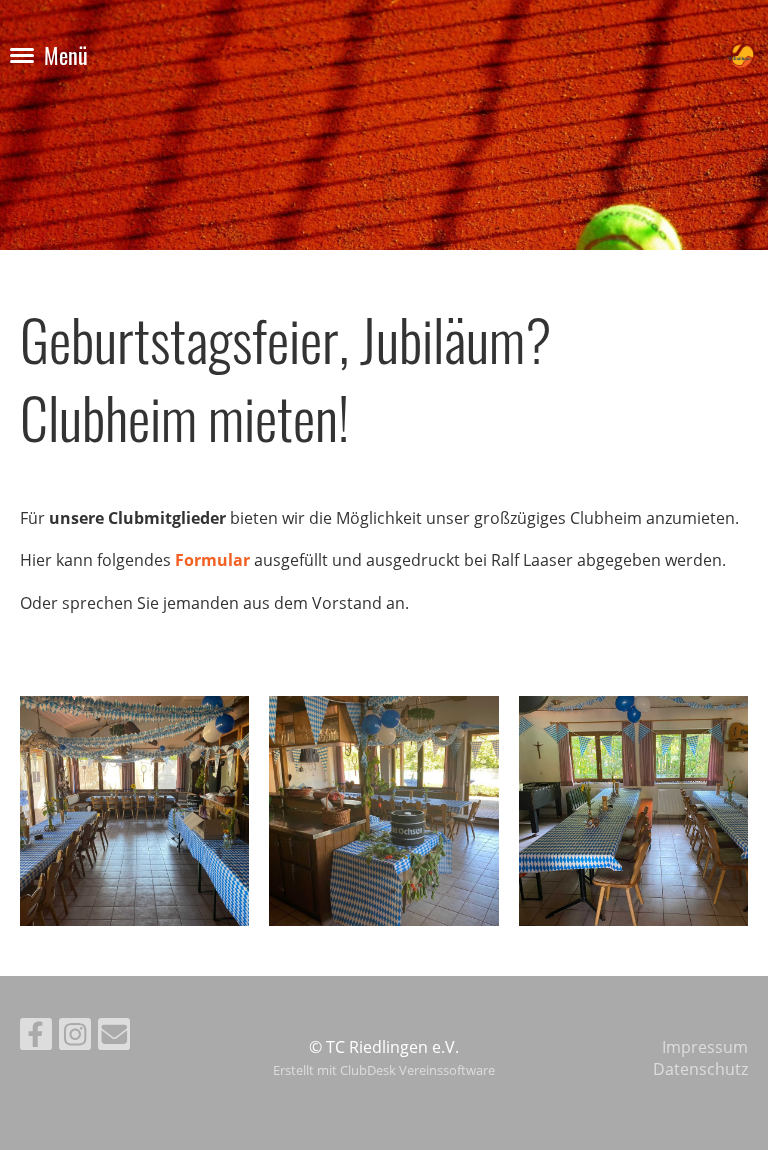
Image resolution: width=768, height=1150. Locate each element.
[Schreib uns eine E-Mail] (114, 1037)
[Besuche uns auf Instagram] (75, 1037)
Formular (212, 560)
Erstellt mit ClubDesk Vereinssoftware (384, 1070)
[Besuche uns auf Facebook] (36, 1037)
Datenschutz (700, 1069)
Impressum (705, 1047)
